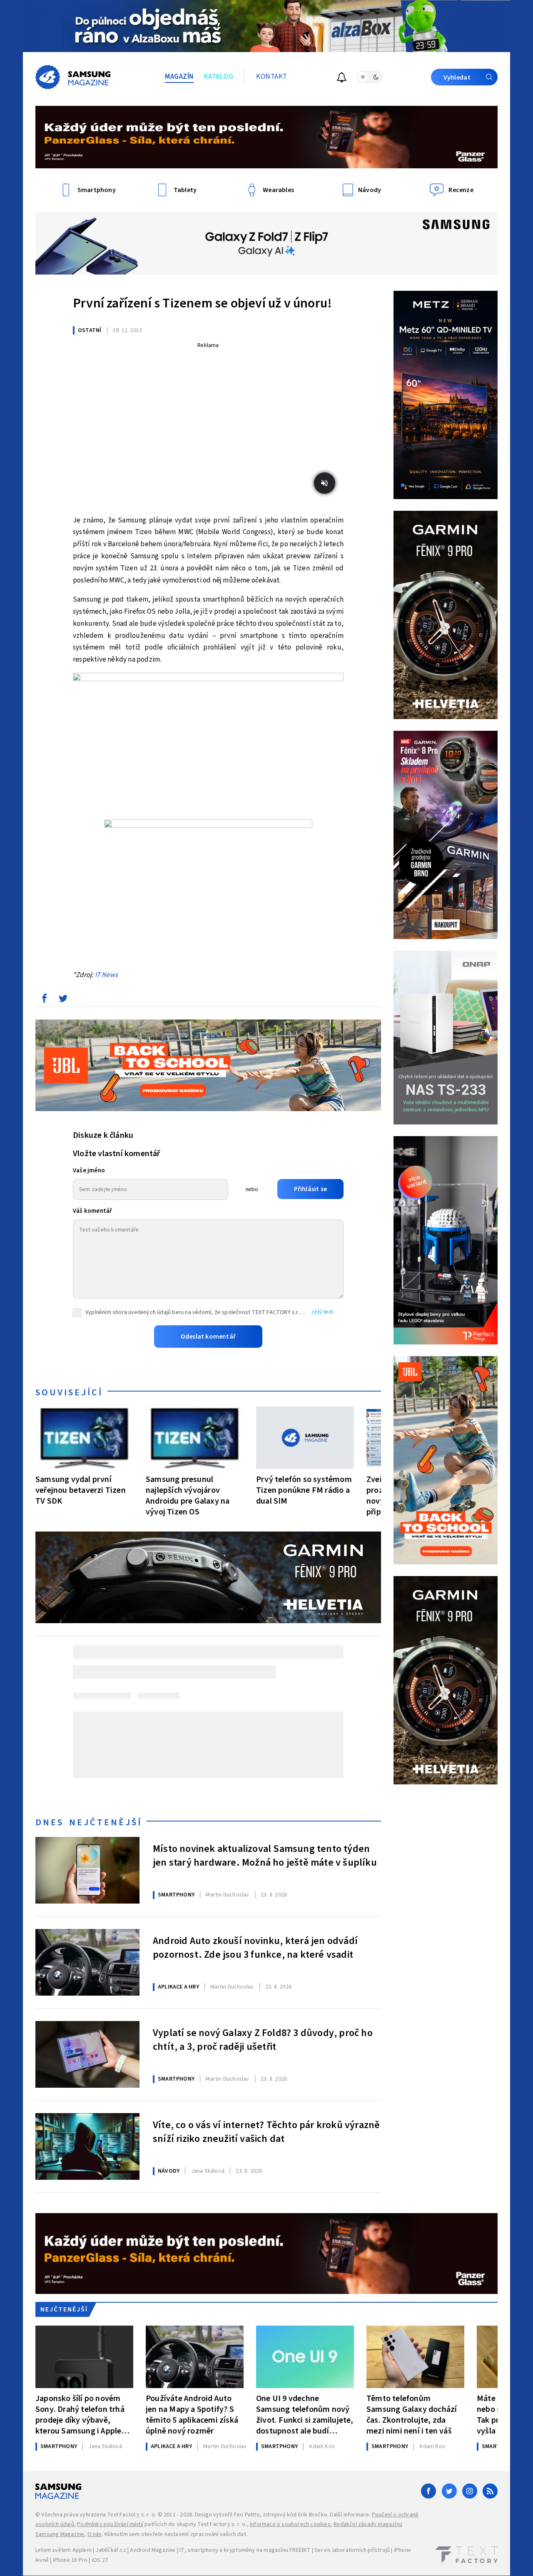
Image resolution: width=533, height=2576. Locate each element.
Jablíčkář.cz (111, 2550)
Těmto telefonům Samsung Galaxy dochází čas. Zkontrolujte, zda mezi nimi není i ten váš (412, 2415)
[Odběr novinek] (342, 79)
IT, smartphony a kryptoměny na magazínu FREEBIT (245, 2550)
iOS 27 (100, 2560)
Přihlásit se (310, 1189)
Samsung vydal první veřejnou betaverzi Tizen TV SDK (81, 1490)
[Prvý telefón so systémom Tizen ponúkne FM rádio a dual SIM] (305, 1438)
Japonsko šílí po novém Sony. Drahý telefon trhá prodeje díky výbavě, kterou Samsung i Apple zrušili (80, 2415)
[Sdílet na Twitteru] (63, 1000)
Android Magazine (153, 2550)
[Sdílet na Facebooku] (44, 1000)
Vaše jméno (89, 1171)
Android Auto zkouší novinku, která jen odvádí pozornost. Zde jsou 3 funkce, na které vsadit (255, 1948)
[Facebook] (428, 2491)
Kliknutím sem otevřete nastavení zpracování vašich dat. (176, 2534)
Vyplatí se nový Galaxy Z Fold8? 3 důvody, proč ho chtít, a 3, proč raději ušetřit (263, 2040)
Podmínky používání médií (110, 2524)
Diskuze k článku (103, 1135)
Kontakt (272, 77)
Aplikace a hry (178, 1987)
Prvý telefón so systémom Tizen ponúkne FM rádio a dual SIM (304, 1490)
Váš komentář (92, 1211)
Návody (169, 2171)
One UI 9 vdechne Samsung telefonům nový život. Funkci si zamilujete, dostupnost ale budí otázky (305, 2415)
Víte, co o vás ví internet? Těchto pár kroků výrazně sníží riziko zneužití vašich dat (266, 2132)
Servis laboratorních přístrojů (352, 2550)
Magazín (179, 77)
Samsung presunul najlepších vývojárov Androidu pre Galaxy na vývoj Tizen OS (188, 1495)
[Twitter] (449, 2491)
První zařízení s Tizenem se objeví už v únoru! (202, 303)
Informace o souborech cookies (290, 2524)
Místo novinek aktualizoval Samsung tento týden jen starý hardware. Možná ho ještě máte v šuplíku (265, 1856)
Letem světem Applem (64, 2550)
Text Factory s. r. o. (132, 2515)
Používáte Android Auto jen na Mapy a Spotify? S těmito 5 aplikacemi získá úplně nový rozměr (192, 2415)
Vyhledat (457, 77)
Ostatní (90, 330)
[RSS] (490, 2491)
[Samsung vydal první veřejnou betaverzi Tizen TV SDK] (84, 1438)
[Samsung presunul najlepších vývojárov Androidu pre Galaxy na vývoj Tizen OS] (195, 1438)
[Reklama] (266, 26)
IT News (106, 975)
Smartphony (176, 1895)
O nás (95, 2534)
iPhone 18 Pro (70, 2560)
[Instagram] (470, 2491)
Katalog (219, 77)
